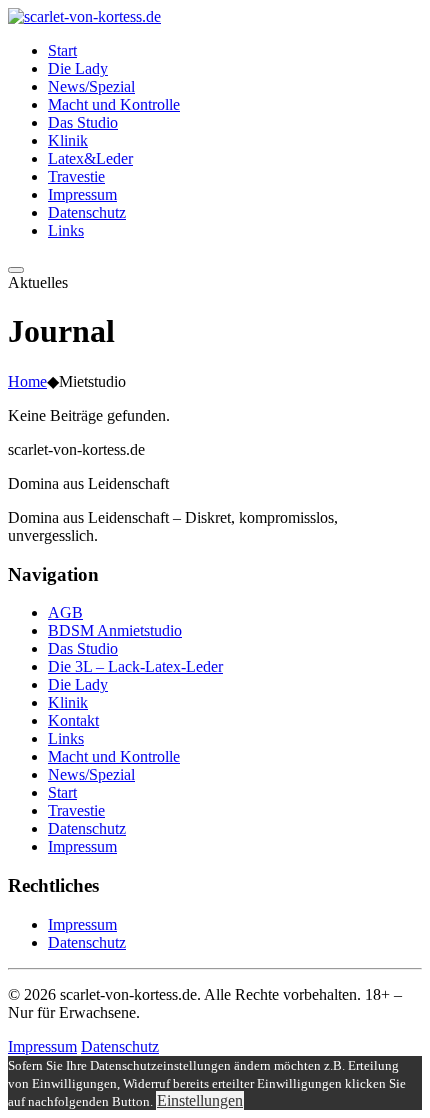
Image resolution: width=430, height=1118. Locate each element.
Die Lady (78, 684)
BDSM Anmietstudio (115, 630)
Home (27, 381)
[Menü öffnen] (16, 270)
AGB (65, 612)
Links (66, 738)
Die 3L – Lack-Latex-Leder (135, 666)
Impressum (82, 846)
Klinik (68, 702)
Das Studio (83, 648)
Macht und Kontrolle (114, 756)
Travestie (76, 810)
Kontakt (73, 720)
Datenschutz (87, 828)
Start (62, 792)
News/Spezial (91, 774)
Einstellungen (200, 1100)
